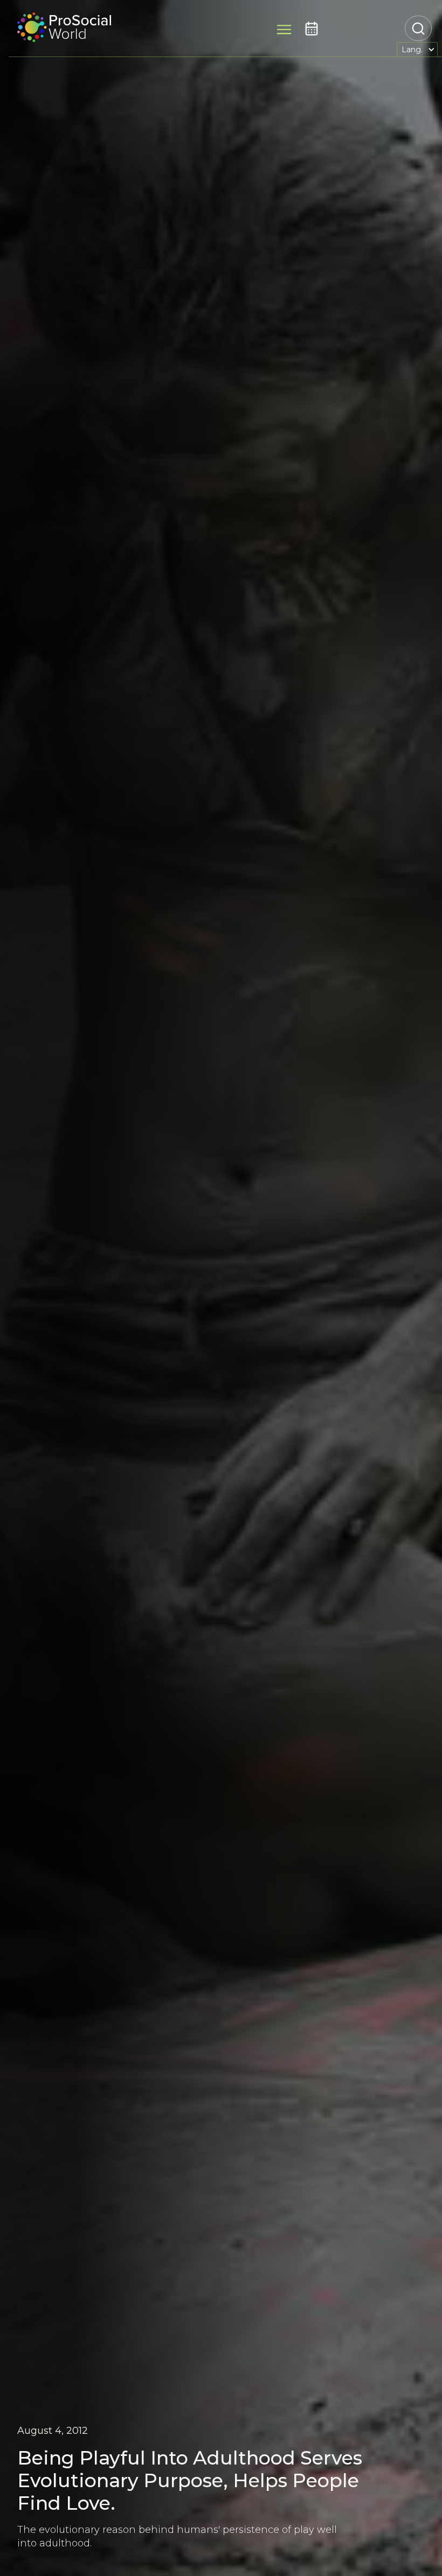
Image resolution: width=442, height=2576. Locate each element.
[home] (64, 29)
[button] (417, 49)
